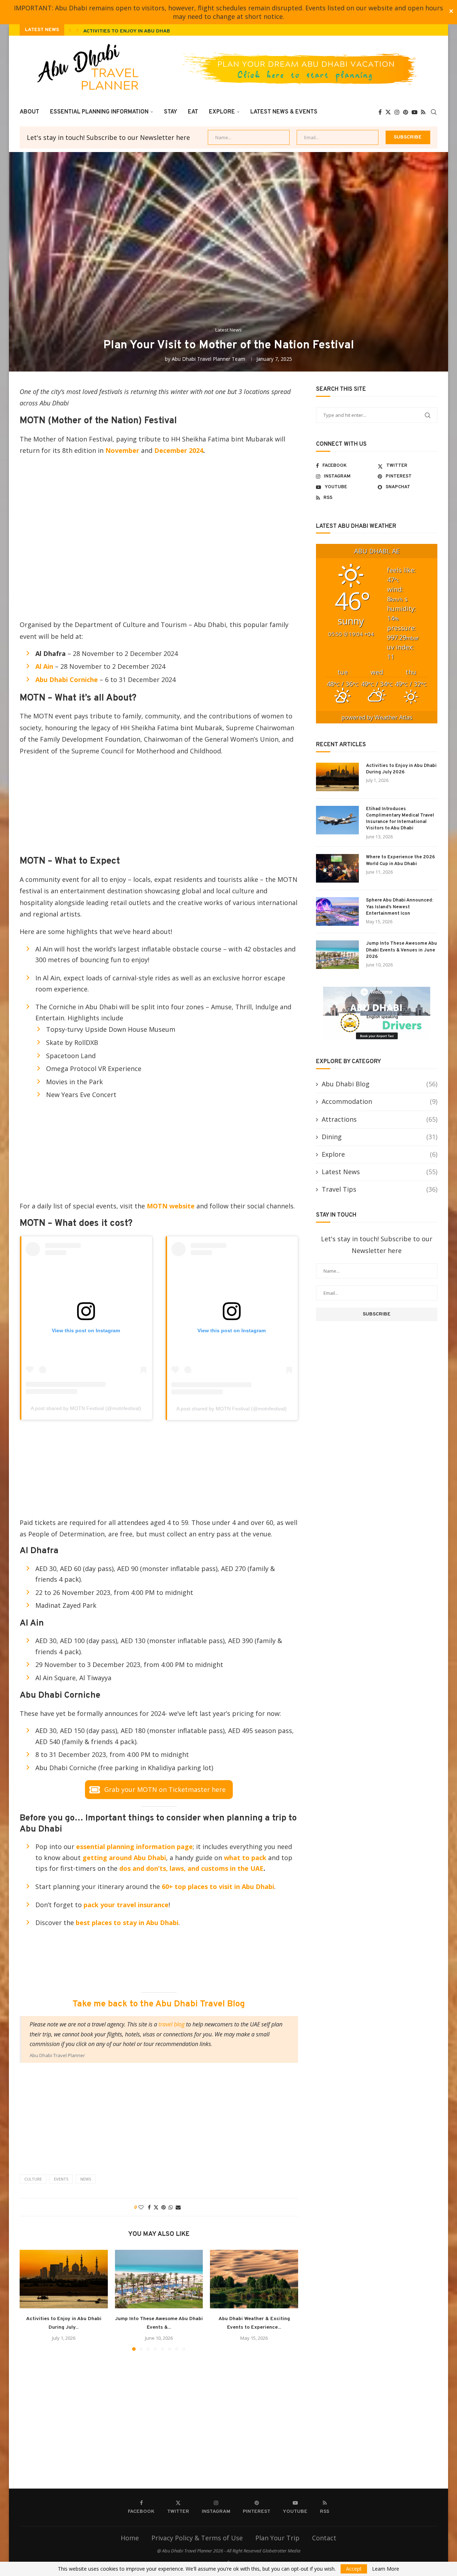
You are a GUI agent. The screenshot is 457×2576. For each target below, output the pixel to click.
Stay (170, 112)
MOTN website (170, 1206)
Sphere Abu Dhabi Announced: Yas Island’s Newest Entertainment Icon (400, 907)
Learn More (386, 2569)
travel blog (172, 2024)
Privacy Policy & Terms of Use (197, 2538)
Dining (380, 1137)
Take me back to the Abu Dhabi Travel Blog (159, 2004)
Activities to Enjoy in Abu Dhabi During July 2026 (152, 31)
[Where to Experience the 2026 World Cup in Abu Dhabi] (337, 868)
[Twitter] (388, 112)
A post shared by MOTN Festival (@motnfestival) (86, 1408)
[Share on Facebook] (149, 2207)
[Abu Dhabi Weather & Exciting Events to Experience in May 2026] (254, 2279)
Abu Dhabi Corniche (67, 680)
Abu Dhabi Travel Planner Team (209, 359)
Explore (222, 112)
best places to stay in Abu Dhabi (127, 1923)
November (122, 450)
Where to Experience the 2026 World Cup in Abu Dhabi (400, 860)
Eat (193, 112)
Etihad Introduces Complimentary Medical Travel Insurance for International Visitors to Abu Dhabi (400, 819)
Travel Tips (380, 1189)
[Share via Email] (178, 2207)
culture (33, 2179)
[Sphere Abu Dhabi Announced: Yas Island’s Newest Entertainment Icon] (337, 911)
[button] (70, 30)
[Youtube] (415, 112)
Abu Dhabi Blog (380, 1084)
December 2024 (179, 450)
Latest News (380, 1172)
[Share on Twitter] (156, 2207)
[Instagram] (397, 112)
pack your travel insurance (126, 1905)
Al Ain (45, 666)
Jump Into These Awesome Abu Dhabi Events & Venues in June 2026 (401, 950)
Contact (324, 2538)
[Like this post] (141, 2207)
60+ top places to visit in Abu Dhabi (218, 1886)
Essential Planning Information (99, 112)
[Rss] (423, 112)
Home (130, 2538)
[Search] (434, 112)
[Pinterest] (406, 112)
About (29, 112)
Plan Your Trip (277, 2538)
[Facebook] (380, 112)
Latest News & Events (284, 112)
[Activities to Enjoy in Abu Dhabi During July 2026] (64, 2279)
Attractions (380, 1119)
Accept (354, 2569)
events (61, 2179)
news (86, 2179)
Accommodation (380, 1101)
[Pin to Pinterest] (164, 2207)
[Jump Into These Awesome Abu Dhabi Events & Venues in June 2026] (159, 2279)
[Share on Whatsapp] (171, 2207)
